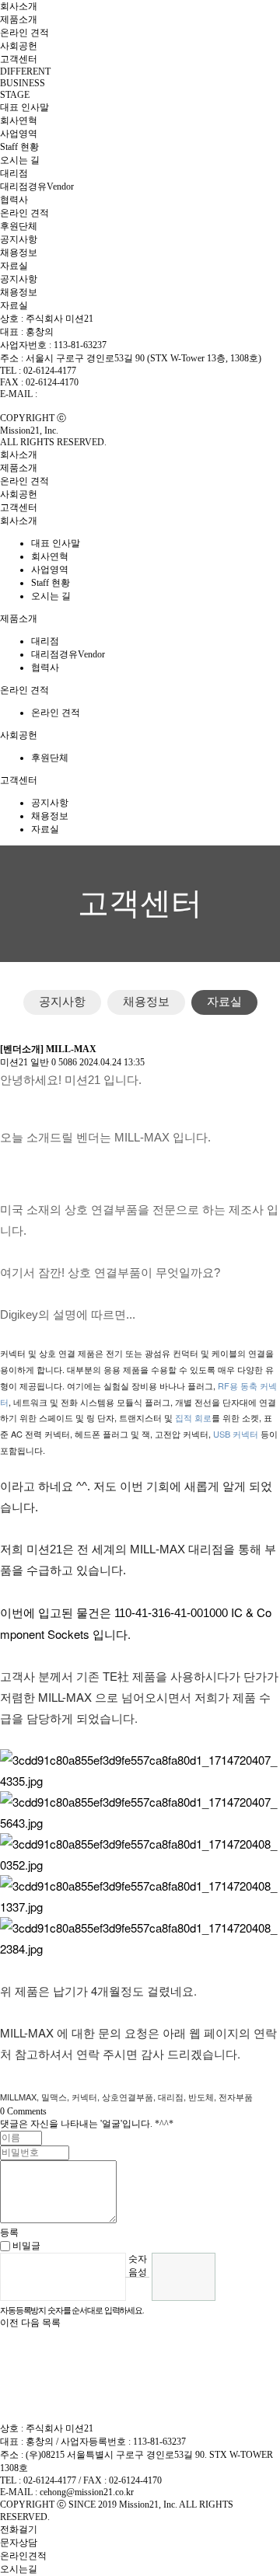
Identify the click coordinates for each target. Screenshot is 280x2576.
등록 (9, 2233)
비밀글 (25, 2246)
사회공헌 (19, 46)
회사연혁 (19, 120)
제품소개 (19, 19)
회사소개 (19, 6)
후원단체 (19, 226)
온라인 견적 (24, 33)
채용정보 (19, 253)
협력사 (14, 200)
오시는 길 (20, 160)
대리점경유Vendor (37, 186)
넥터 (250, 1434)
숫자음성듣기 (138, 2265)
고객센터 (19, 59)
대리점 (14, 173)
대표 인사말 (24, 107)
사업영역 (19, 134)
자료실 (14, 266)
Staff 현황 (19, 147)
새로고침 (137, 2289)
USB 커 (227, 1434)
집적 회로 (193, 1417)
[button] (10, 2323)
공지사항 (19, 239)
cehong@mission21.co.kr (87, 394)
